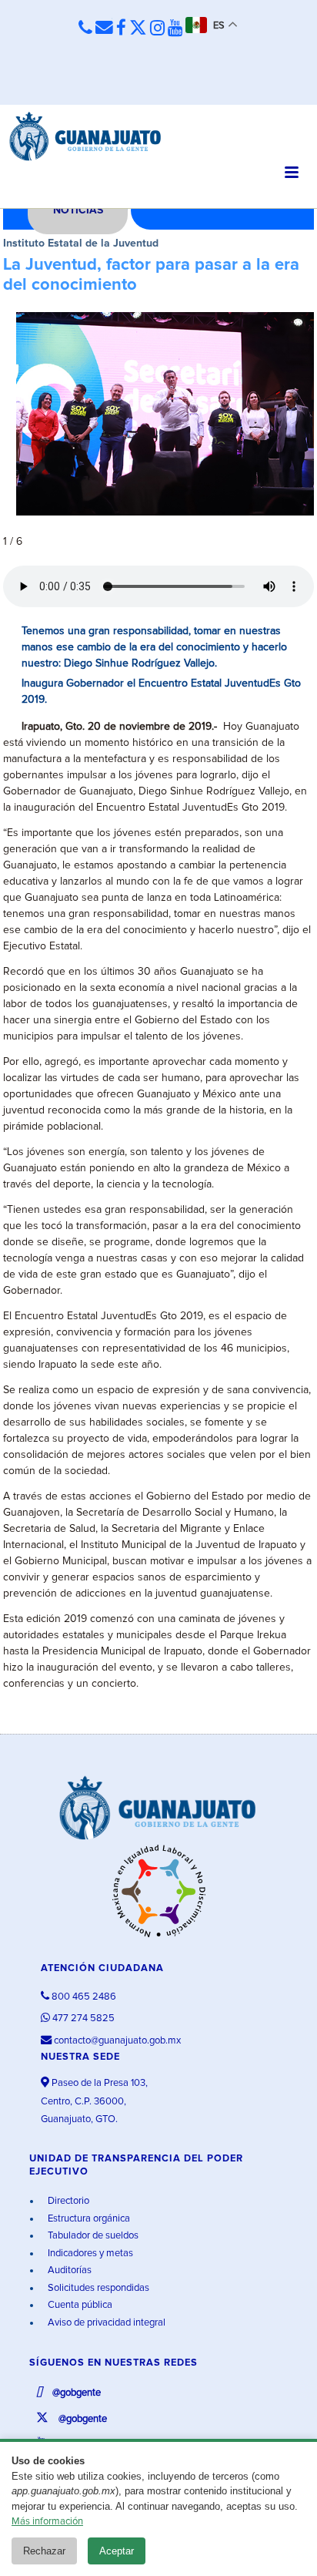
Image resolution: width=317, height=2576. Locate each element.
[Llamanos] (85, 28)
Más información (47, 2522)
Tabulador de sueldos (92, 2236)
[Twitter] (138, 29)
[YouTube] (175, 29)
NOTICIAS (78, 210)
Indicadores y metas (89, 2254)
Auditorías (68, 2270)
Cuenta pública (79, 2305)
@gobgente (75, 2393)
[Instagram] (157, 29)
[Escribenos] (104, 28)
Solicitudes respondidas (97, 2288)
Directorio (67, 2201)
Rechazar (44, 2551)
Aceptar (117, 2551)
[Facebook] (121, 29)
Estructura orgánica (88, 2219)
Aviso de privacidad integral (105, 2323)
